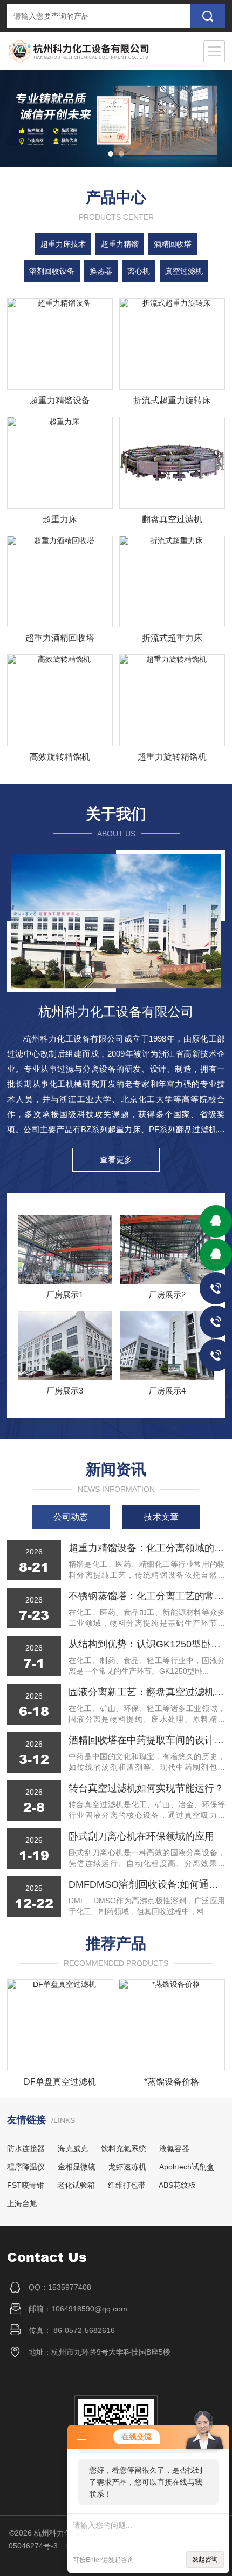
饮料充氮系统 (124, 2148)
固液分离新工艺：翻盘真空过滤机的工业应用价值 (147, 1692)
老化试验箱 (76, 2185)
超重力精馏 (120, 244)
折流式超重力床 (172, 638)
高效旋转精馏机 (60, 757)
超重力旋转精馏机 (172, 757)
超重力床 (60, 519)
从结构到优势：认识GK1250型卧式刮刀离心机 (147, 1644)
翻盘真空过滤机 (172, 519)
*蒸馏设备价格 (172, 2082)
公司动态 (71, 1517)
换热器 (101, 271)
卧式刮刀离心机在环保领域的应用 (141, 1836)
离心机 (139, 271)
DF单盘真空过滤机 (60, 2082)
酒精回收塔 (173, 244)
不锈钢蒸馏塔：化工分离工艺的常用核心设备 (147, 1596)
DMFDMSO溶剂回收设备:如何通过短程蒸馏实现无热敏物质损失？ (147, 1884)
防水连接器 (26, 2148)
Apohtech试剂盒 (187, 2167)
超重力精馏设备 (60, 400)
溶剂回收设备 (52, 271)
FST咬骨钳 (26, 2185)
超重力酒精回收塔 (60, 638)
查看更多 (116, 1159)
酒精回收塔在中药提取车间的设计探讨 (147, 1740)
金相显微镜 (77, 2167)
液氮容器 (174, 2148)
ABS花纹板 (177, 2185)
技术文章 (161, 1517)
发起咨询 (205, 2559)
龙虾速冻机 (127, 2167)
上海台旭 (22, 2203)
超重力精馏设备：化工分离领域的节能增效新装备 (147, 1548)
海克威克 (73, 2148)
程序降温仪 (26, 2167)
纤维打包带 (127, 2185)
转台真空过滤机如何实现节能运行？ (146, 1788)
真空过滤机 (184, 271)
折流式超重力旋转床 (172, 400)
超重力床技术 (63, 244)
